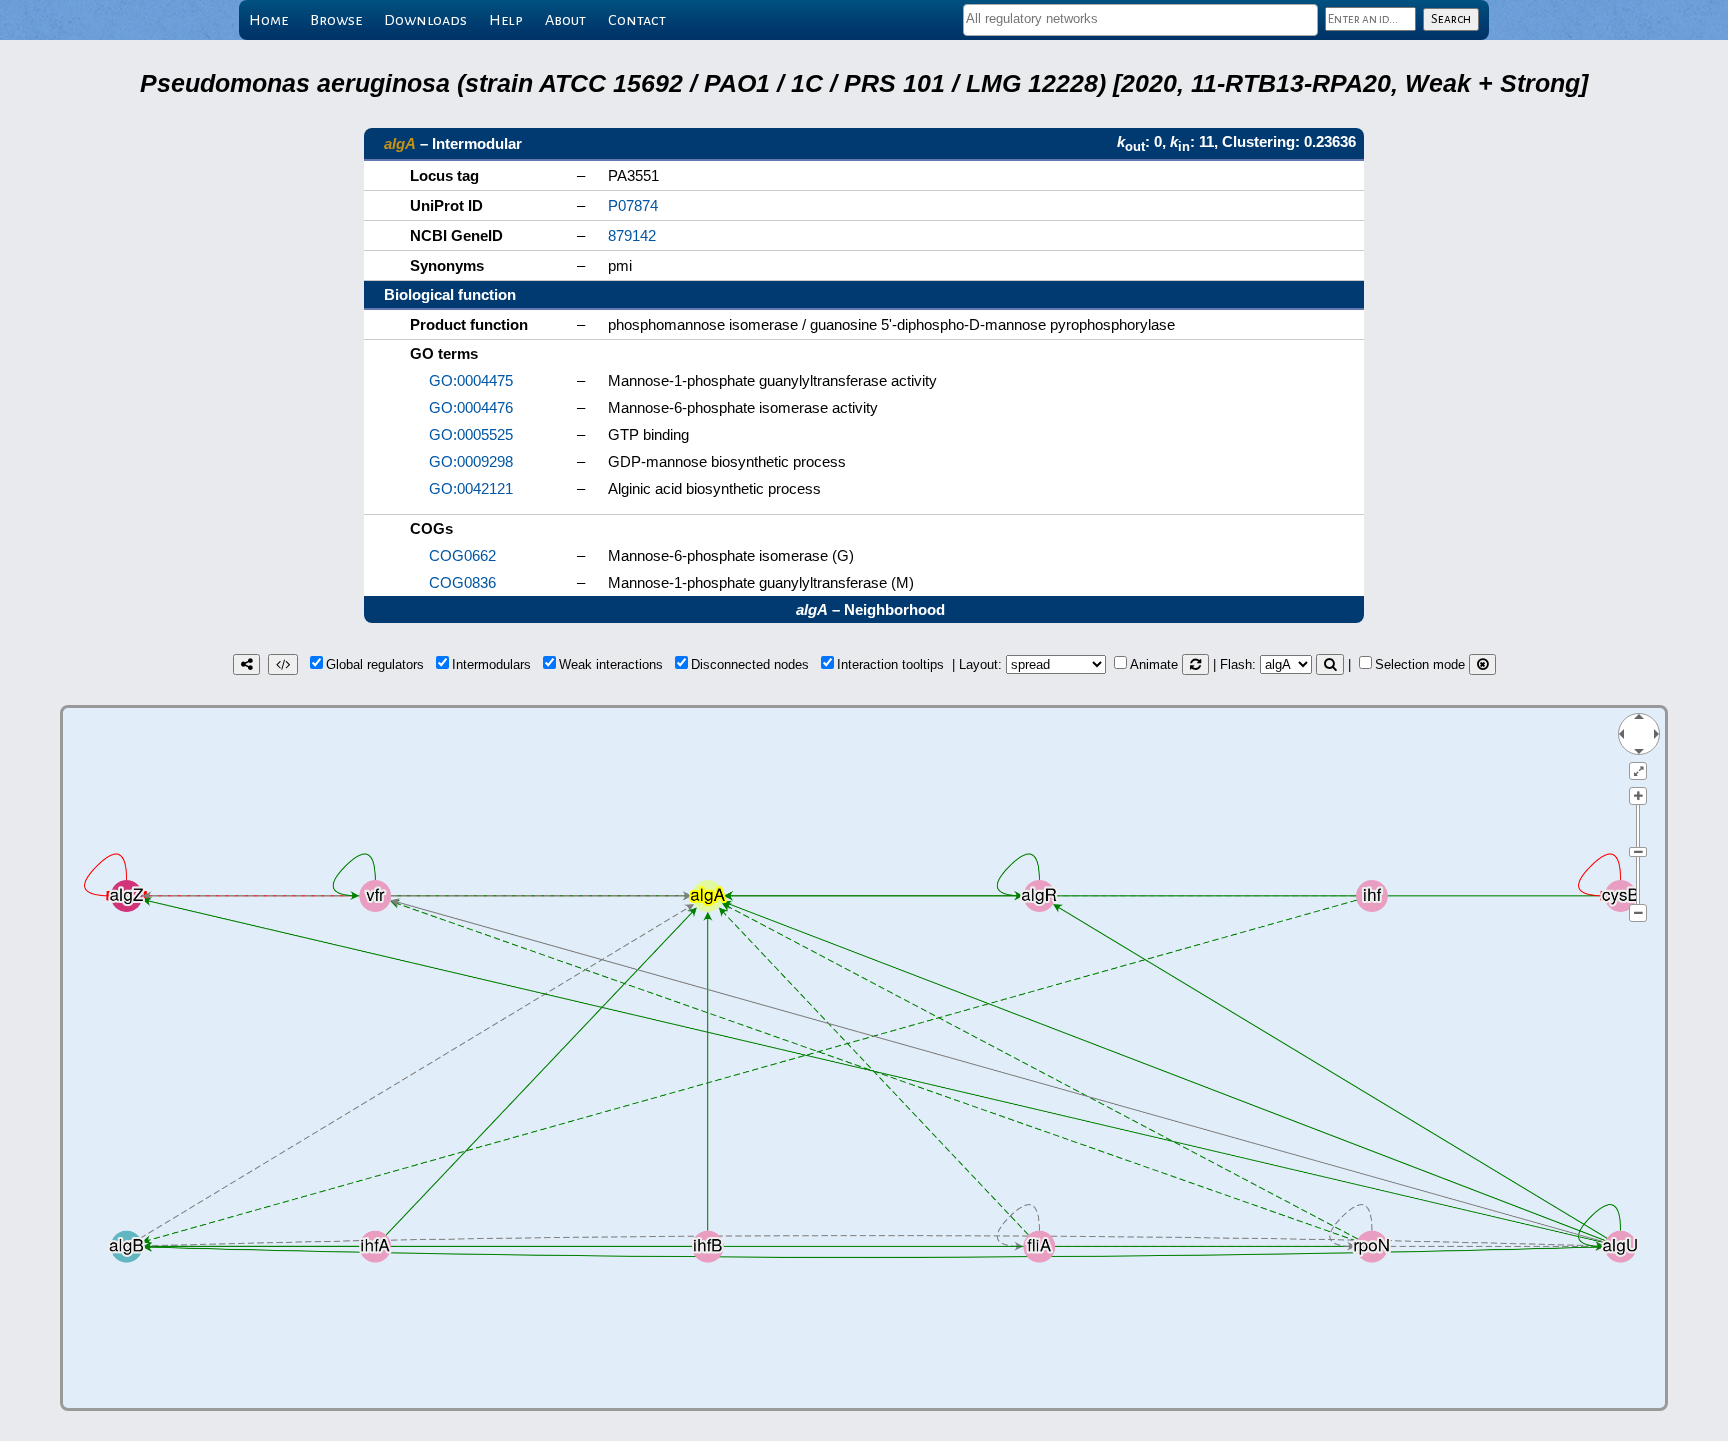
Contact (637, 20)
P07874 (633, 205)
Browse (336, 20)
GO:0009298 (471, 461)
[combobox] (1140, 20)
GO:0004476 (471, 407)
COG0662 (462, 555)
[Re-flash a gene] (1330, 664)
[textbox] (1140, 18)
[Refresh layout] (1195, 664)
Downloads (425, 20)
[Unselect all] (1482, 664)
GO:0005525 (471, 434)
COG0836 (462, 582)
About (565, 20)
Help (506, 20)
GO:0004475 (471, 380)
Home (268, 20)
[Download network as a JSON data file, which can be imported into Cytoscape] (283, 664)
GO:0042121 (471, 488)
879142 (632, 235)
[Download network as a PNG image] (246, 664)
